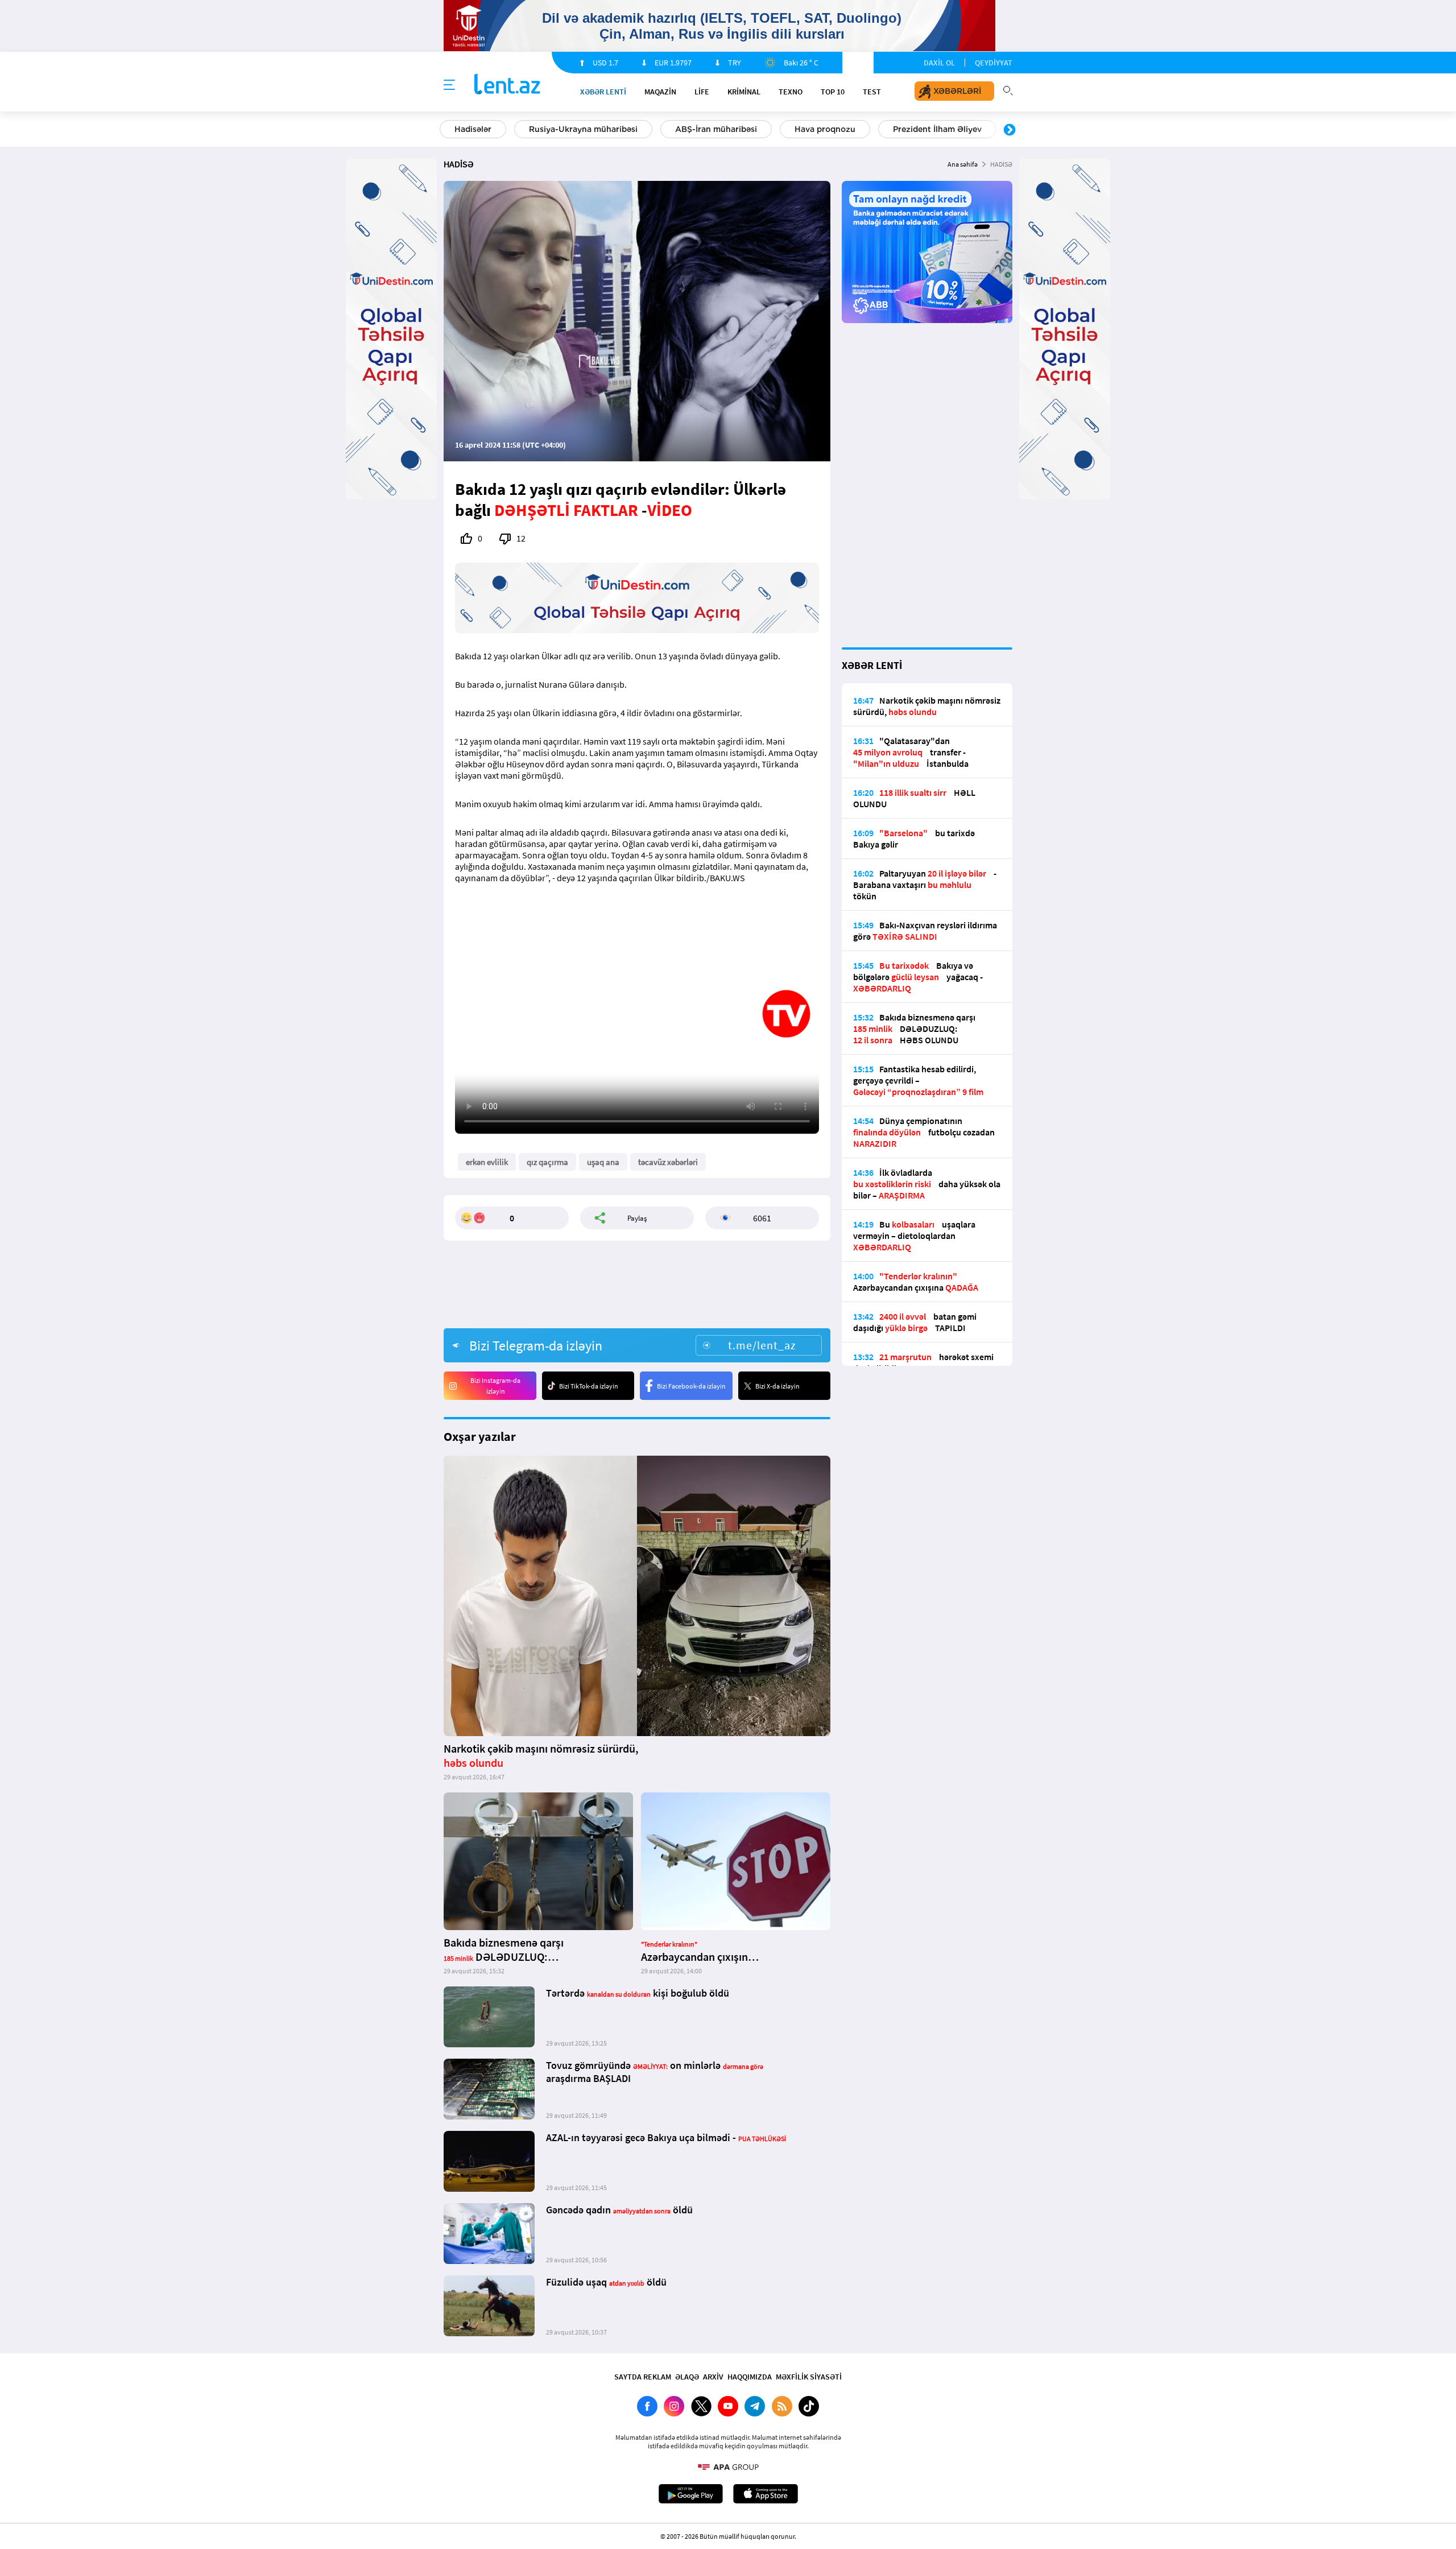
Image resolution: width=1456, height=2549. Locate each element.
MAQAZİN (660, 92)
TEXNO (791, 92)
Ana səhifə (963, 164)
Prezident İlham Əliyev (937, 129)
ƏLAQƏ (687, 2377)
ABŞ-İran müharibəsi (716, 129)
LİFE (702, 92)
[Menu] (449, 85)
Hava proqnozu (825, 129)
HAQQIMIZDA (750, 2377)
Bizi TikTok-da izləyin (589, 1386)
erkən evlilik (487, 1162)
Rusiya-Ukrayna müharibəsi (583, 129)
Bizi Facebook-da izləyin (691, 1386)
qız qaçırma (547, 1162)
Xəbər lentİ (603, 92)
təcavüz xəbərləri (668, 1162)
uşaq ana (603, 1162)
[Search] (1008, 89)
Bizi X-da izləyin (777, 1386)
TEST (872, 92)
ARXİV (713, 2377)
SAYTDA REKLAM (643, 2377)
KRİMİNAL (744, 92)
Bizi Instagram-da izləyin (495, 1386)
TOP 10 (833, 92)
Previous (446, 130)
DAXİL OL (939, 63)
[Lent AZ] (507, 85)
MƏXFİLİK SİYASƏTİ (809, 2377)
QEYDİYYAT (994, 63)
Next (1010, 130)
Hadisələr (473, 129)
